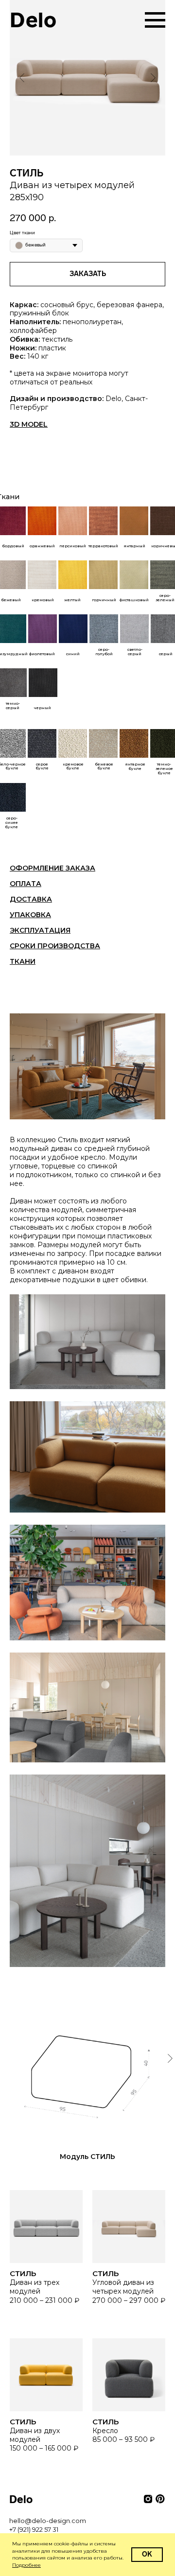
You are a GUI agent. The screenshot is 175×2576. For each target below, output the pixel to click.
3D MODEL (29, 424)
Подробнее (26, 2565)
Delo (33, 20)
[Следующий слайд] (153, 78)
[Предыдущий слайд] (22, 78)
